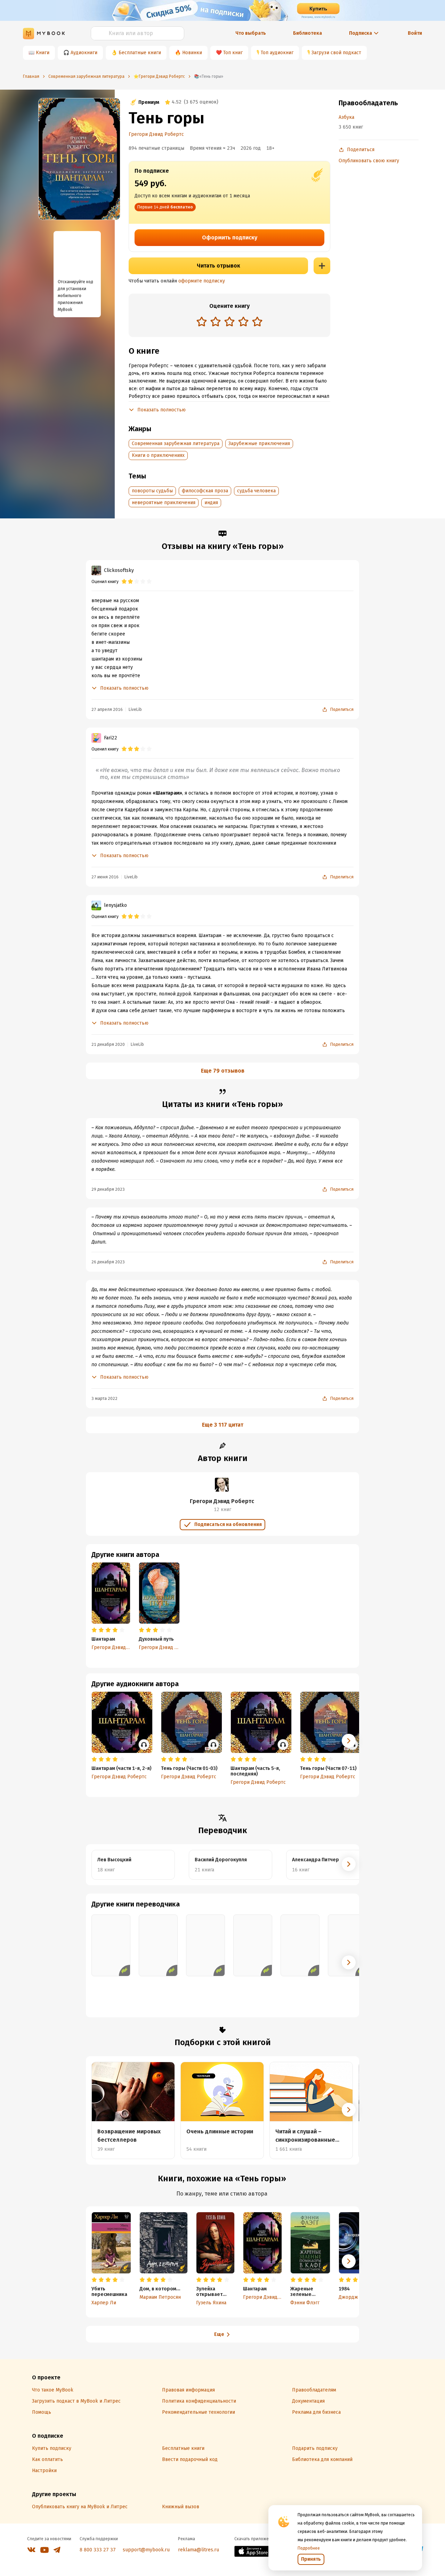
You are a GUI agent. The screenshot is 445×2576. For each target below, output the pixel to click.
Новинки (192, 53)
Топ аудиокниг (277, 53)
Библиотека (308, 33)
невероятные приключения (164, 503)
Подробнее (309, 2548)
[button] (349, 1741)
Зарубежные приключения (259, 444)
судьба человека (256, 491)
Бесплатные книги (140, 53)
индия (211, 503)
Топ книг (233, 53)
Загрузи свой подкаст (336, 53)
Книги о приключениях (158, 455)
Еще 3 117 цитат (223, 1425)
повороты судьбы (152, 491)
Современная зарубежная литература (176, 444)
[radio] (202, 321)
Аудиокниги (84, 53)
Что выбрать (251, 33)
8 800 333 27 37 (98, 2550)
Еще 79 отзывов (223, 1071)
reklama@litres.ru (199, 2550)
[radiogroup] (229, 322)
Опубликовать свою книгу (369, 161)
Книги (43, 53)
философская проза (205, 491)
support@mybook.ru (146, 2550)
